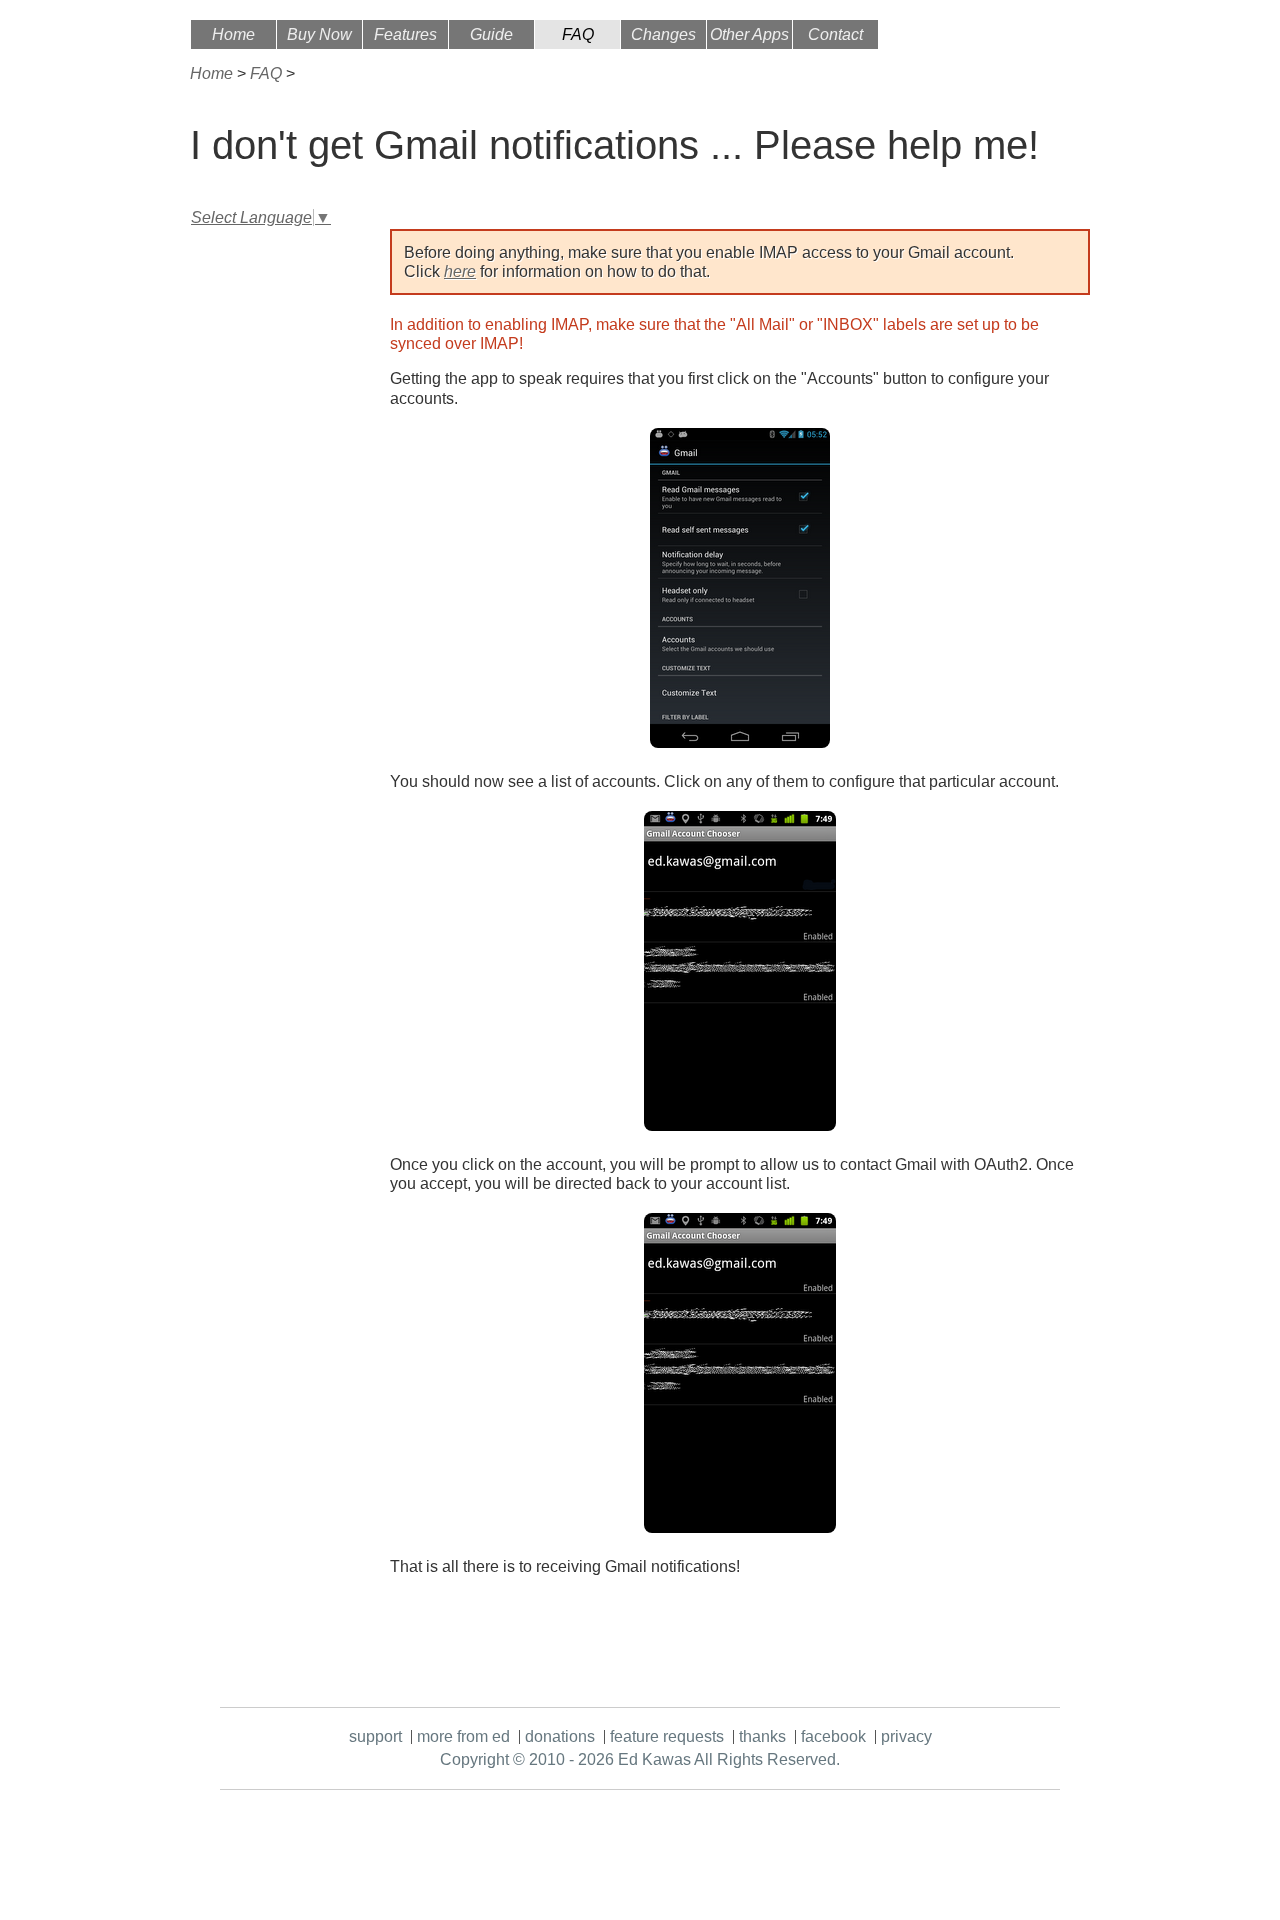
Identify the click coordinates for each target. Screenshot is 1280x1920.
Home (233, 34)
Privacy (906, 1736)
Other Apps (749, 34)
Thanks (762, 1736)
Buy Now (319, 34)
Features (405, 34)
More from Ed (463, 1736)
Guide (491, 34)
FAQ (578, 34)
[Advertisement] (270, 532)
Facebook (833, 1736)
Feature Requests (667, 1736)
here (460, 271)
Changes (663, 34)
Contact (835, 34)
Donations (560, 1736)
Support (375, 1736)
